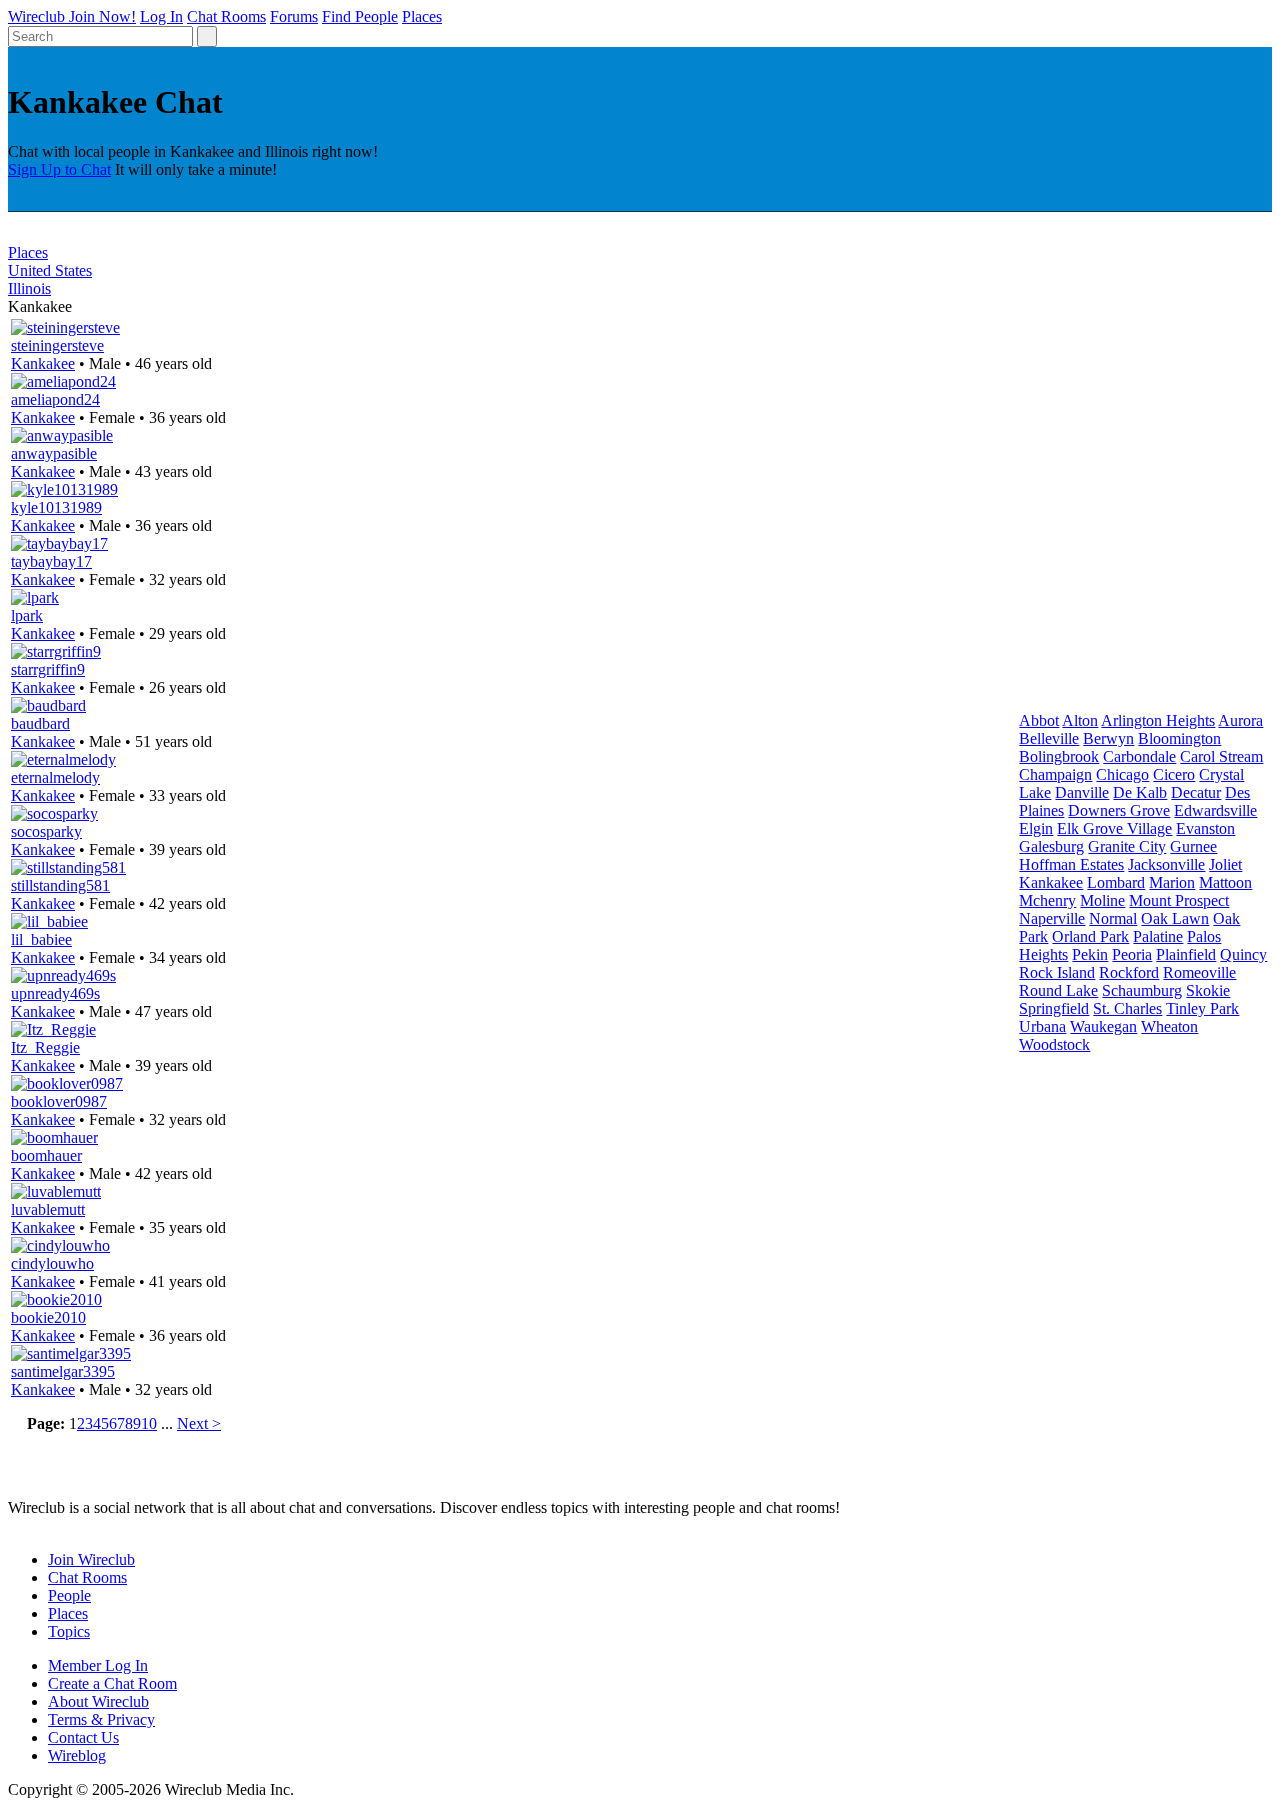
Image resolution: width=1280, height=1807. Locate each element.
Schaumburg (1142, 990)
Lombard (1116, 882)
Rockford (1129, 972)
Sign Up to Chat (59, 169)
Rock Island (1057, 972)
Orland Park (1090, 936)
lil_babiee (41, 939)
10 (149, 1423)
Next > (199, 1423)
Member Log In (98, 1665)
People (69, 1595)
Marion (1172, 882)
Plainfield (1186, 954)
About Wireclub (98, 1701)
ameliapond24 (55, 399)
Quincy (1243, 954)
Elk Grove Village (1114, 828)
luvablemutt (48, 1209)
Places (422, 16)
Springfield (1054, 1008)
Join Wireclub (91, 1559)
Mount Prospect (1179, 900)
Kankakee (43, 363)
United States (50, 270)
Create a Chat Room (112, 1683)
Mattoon (1225, 882)
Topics (69, 1631)
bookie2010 (48, 1317)
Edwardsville (1215, 810)
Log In (161, 16)
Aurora (1240, 720)
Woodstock (1054, 1044)
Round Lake (1058, 990)
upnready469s (55, 993)
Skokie (1208, 990)
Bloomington (1179, 738)
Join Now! (102, 16)
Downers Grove (1119, 810)
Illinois (29, 288)
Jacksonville (1166, 864)
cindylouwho (52, 1263)
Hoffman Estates (1071, 864)
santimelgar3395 (63, 1371)
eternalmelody (55, 777)
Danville (1082, 792)
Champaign (1055, 774)
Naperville (1052, 918)
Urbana (1042, 1026)
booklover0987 (59, 1101)
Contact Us (83, 1737)
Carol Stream (1221, 756)
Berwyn (1108, 738)
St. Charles (1127, 1008)
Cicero (1174, 774)
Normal (1113, 918)
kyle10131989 (56, 507)
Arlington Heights (1158, 720)
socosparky (46, 831)
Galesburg (1051, 846)
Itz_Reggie (45, 1047)
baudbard (40, 723)
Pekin (1090, 954)
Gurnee (1193, 846)
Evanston (1205, 828)
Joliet (1225, 864)
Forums (294, 16)
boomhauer (46, 1155)
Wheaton (1169, 1026)
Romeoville (1199, 972)
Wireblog (77, 1755)
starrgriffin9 (48, 669)
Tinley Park (1202, 1008)
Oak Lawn (1175, 918)
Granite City (1127, 846)
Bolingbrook (1059, 756)
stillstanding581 (60, 885)
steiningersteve (57, 345)
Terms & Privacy (101, 1719)
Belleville (1049, 738)
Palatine (1158, 936)
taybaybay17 (51, 561)
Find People (360, 16)
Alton (1080, 720)
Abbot (1039, 720)
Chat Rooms (226, 16)
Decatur (1196, 792)
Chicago (1122, 774)
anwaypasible (54, 453)
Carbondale (1139, 756)
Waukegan (1103, 1026)
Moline (1102, 900)
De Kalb (1140, 792)
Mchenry (1047, 900)
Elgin (1036, 828)
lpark (27, 615)
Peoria (1132, 954)
